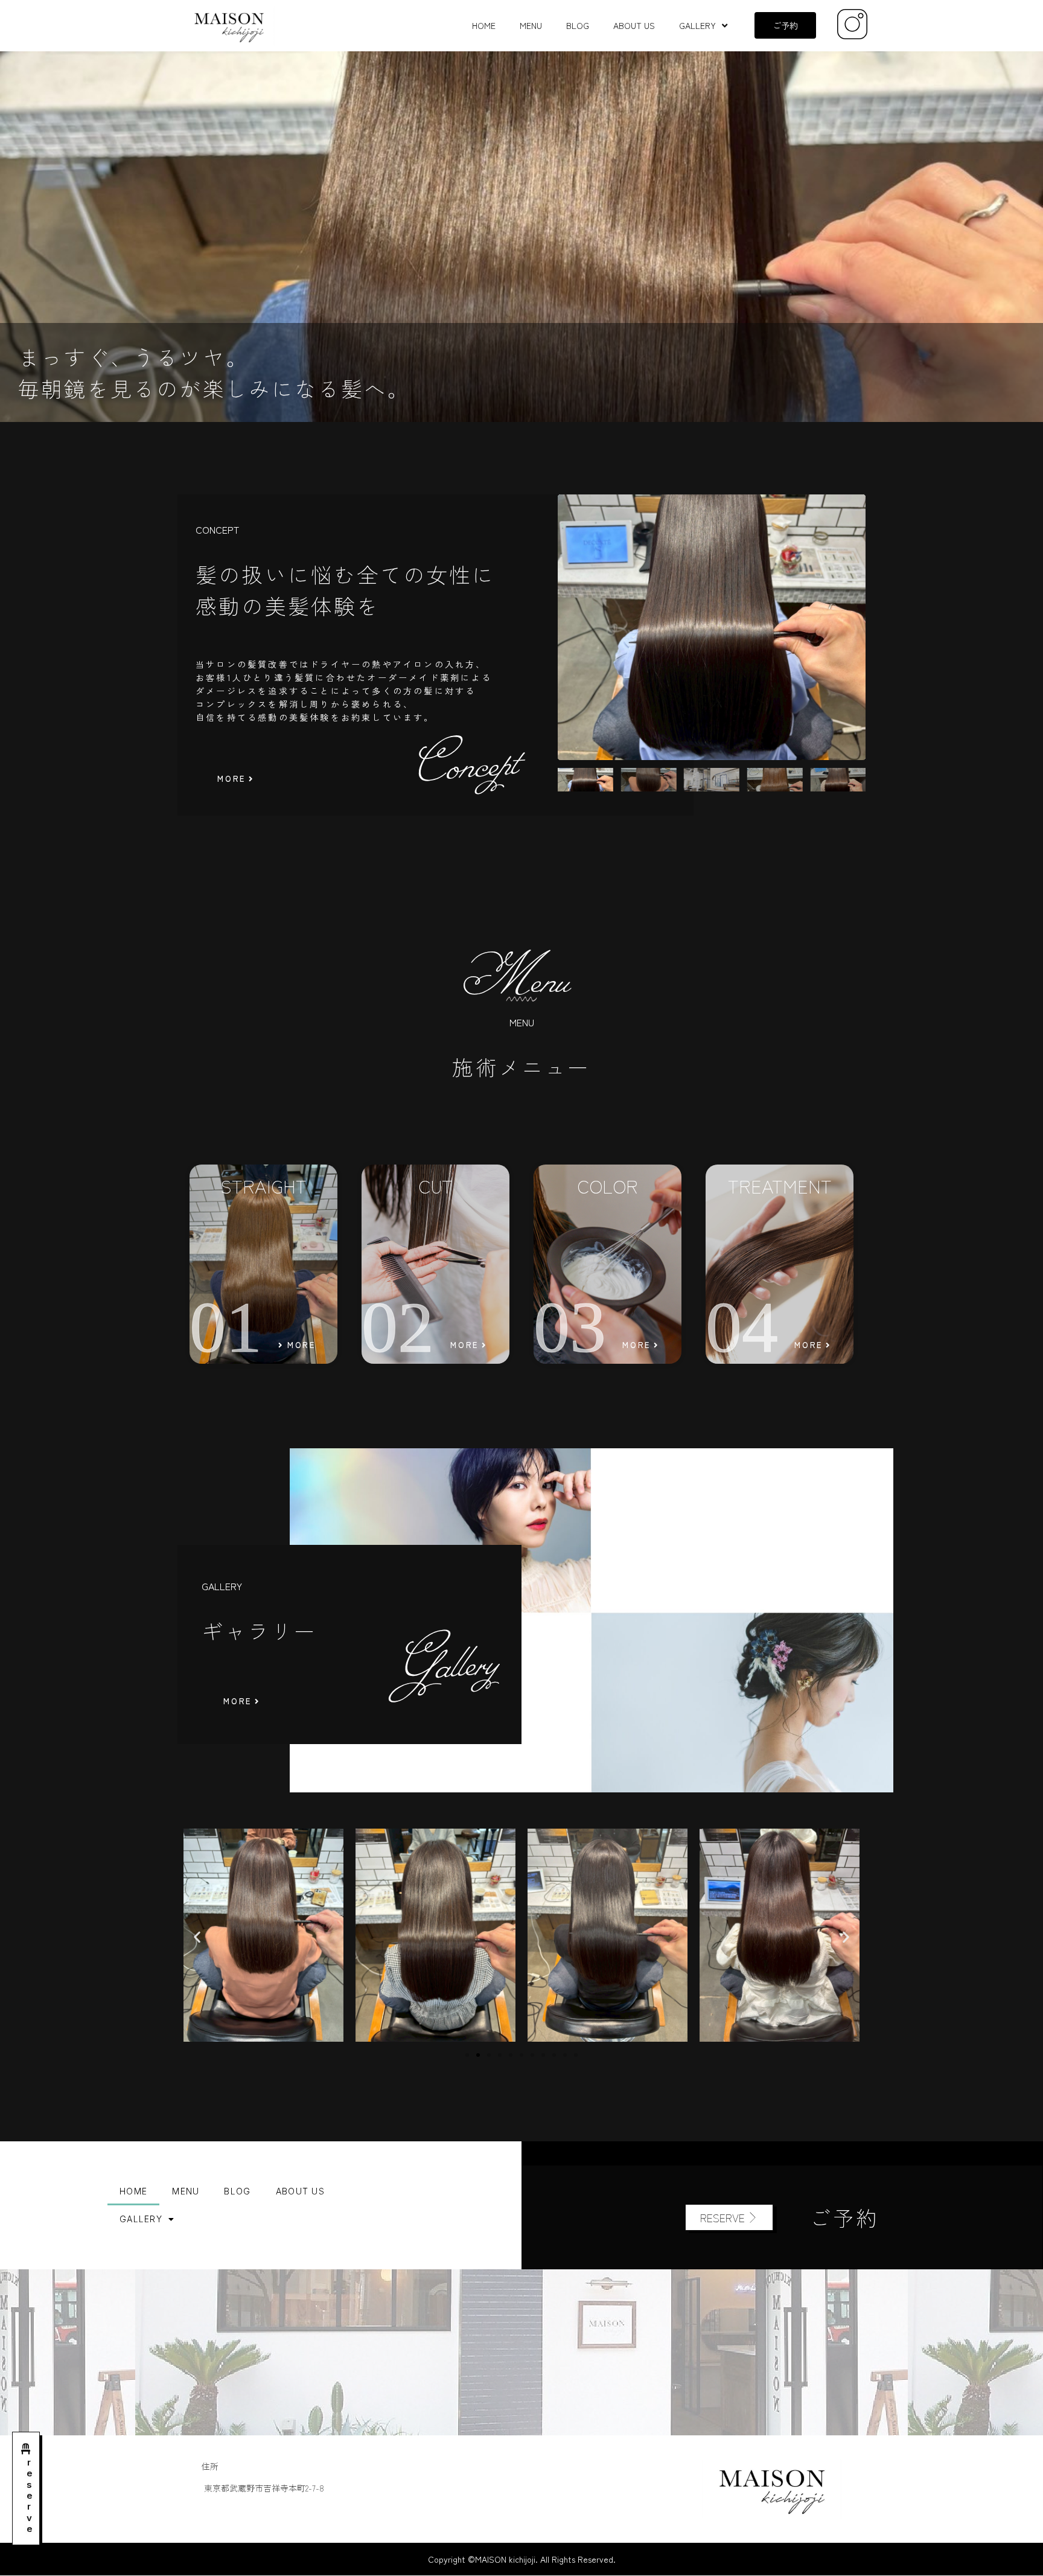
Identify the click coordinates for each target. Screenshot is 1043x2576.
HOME (484, 25)
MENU (531, 25)
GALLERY (697, 25)
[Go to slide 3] (489, 2055)
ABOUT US (634, 25)
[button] (197, 1936)
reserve (29, 2495)
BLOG (578, 25)
